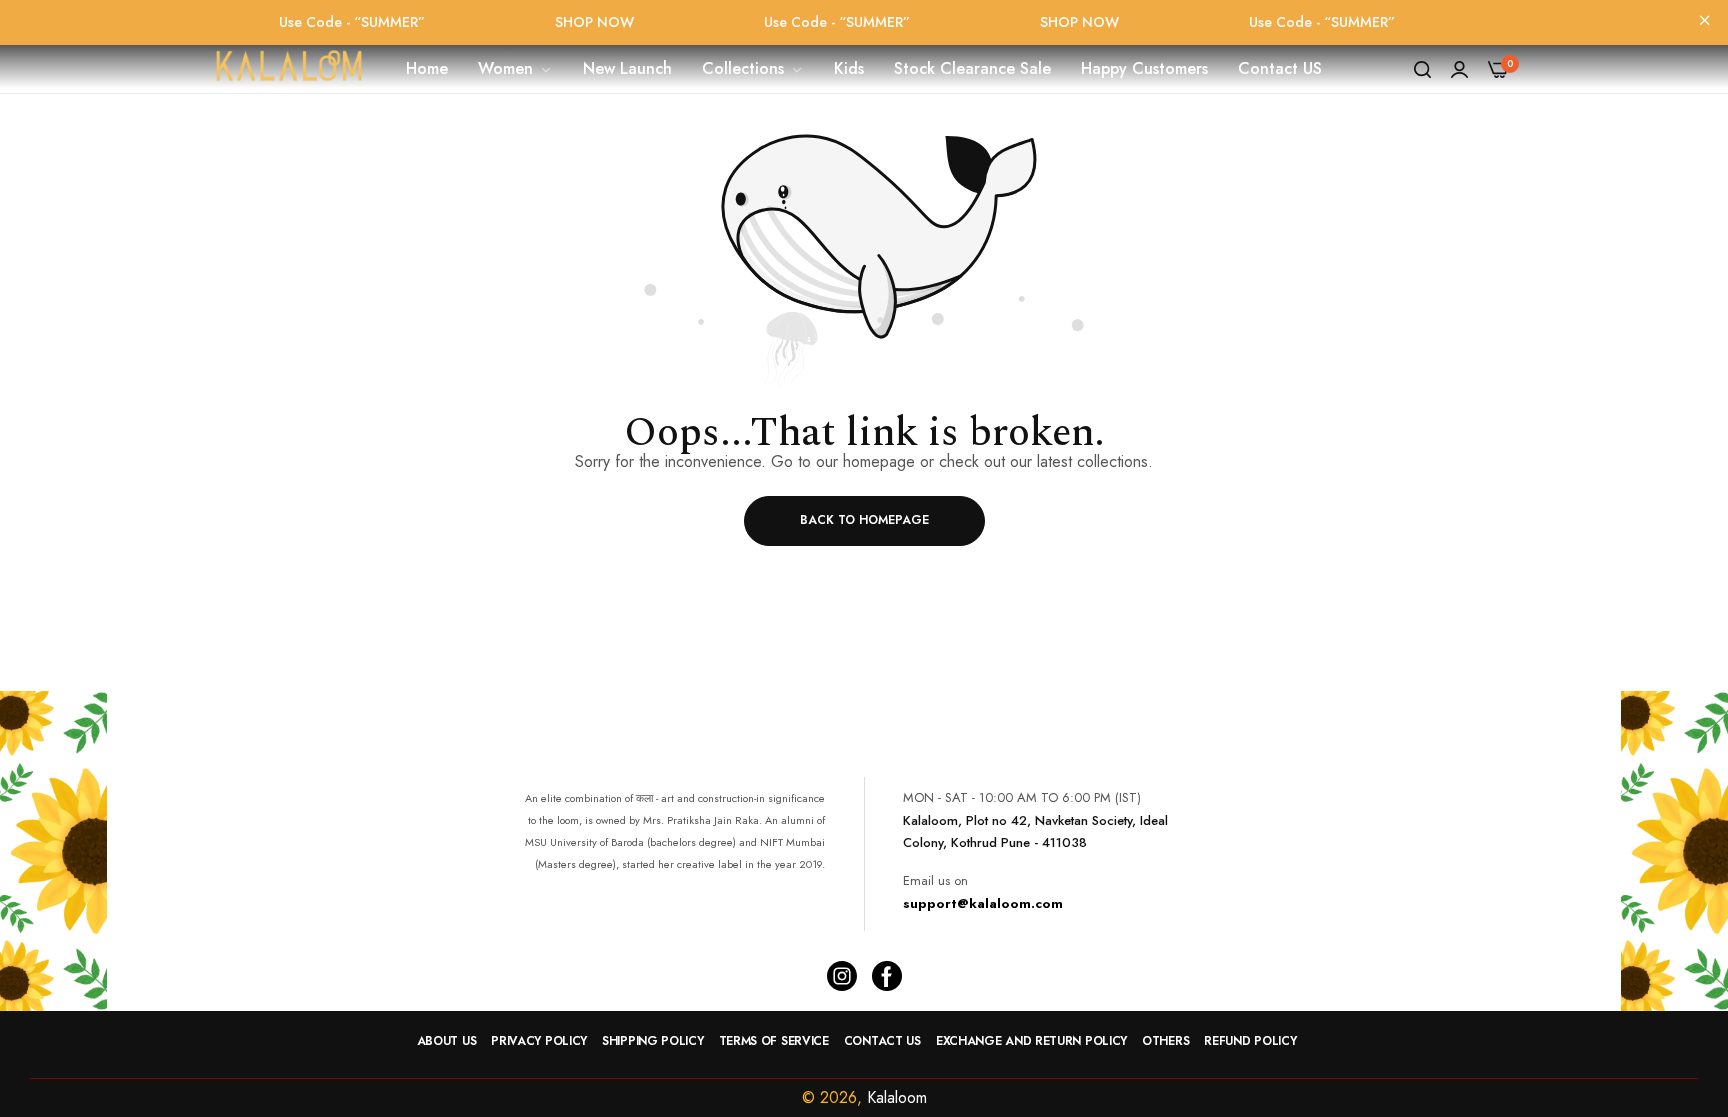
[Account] (1459, 69)
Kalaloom (897, 1097)
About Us (447, 1041)
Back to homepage (864, 520)
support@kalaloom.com (983, 903)
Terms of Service (774, 1041)
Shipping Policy (653, 1041)
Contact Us (882, 1041)
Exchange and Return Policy (1031, 1041)
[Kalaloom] (289, 69)
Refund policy (1250, 1041)
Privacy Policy (539, 1041)
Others (1165, 1041)
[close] (1705, 22)
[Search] (1422, 69)
